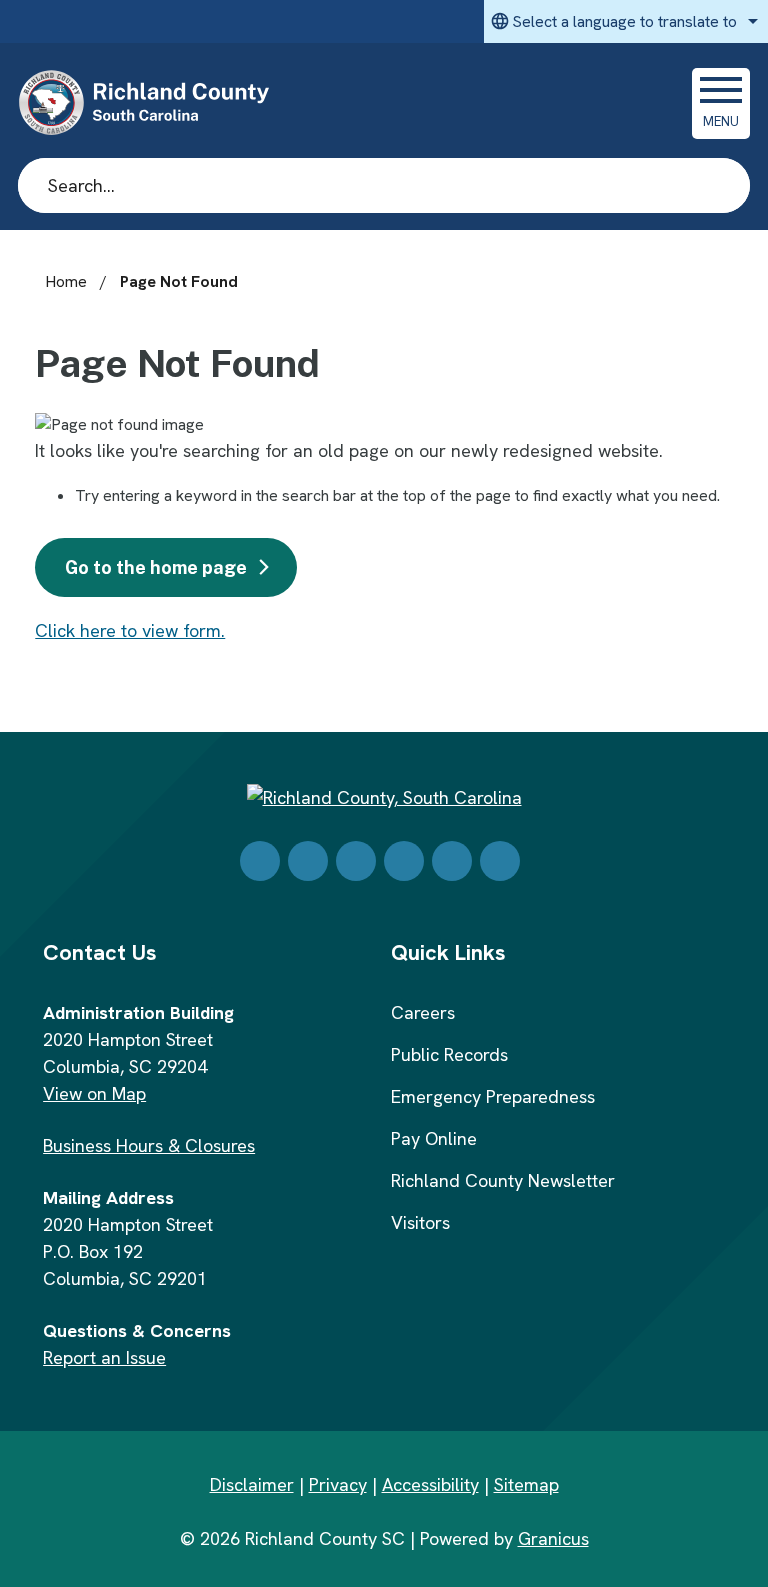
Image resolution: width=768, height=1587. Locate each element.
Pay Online (434, 1138)
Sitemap (526, 1484)
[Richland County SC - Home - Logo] (152, 103)
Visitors (420, 1222)
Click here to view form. (130, 630)
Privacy (338, 1484)
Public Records (449, 1054)
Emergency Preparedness (493, 1096)
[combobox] (626, 21)
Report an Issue (104, 1357)
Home (66, 281)
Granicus (553, 1538)
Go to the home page (156, 567)
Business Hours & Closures (149, 1145)
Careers (423, 1012)
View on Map (94, 1093)
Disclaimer (252, 1484)
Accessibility (430, 1484)
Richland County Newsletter (503, 1180)
